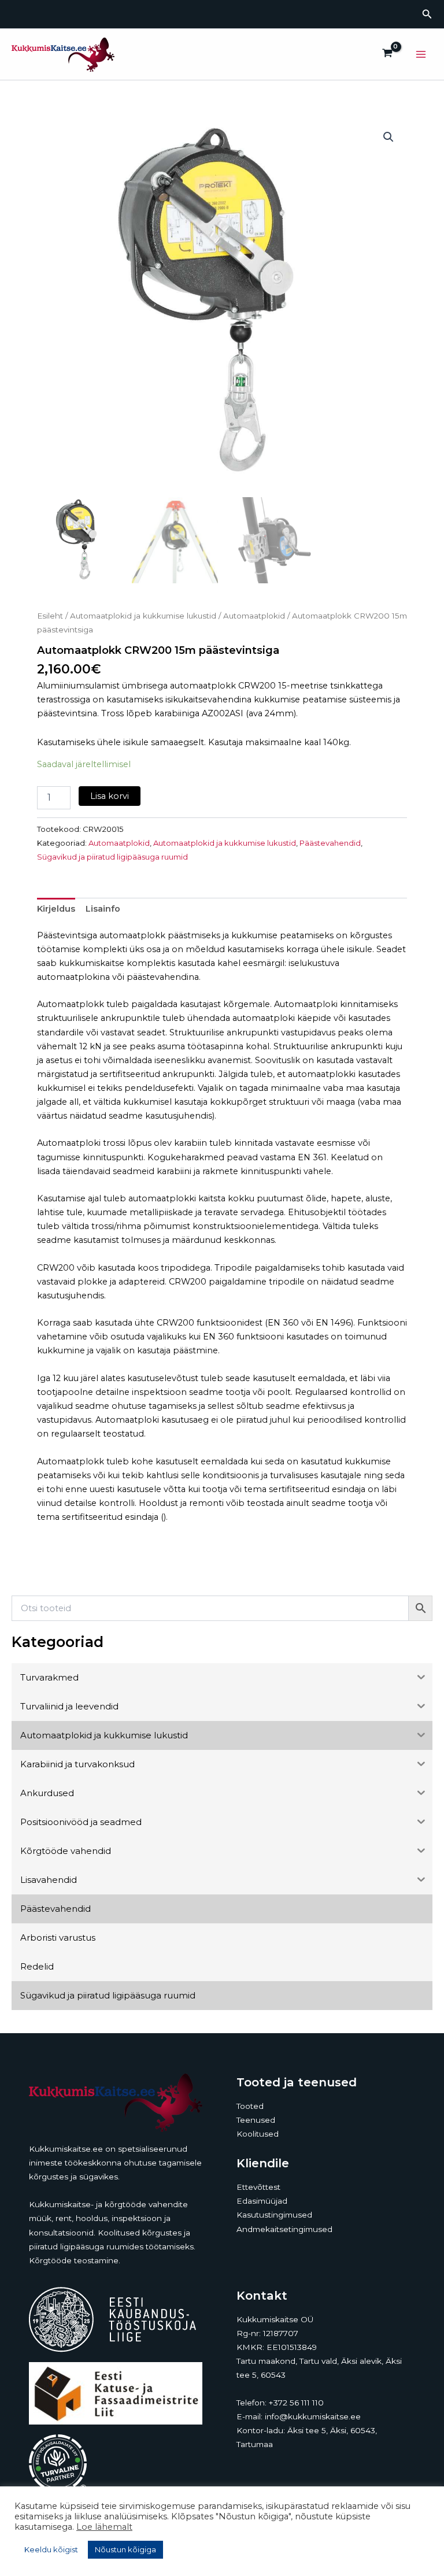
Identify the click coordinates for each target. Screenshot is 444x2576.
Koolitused (258, 2134)
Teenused (256, 2120)
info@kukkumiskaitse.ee (313, 2416)
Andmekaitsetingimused (284, 2229)
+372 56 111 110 (296, 2403)
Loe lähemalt (104, 2527)
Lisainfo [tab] (103, 909)
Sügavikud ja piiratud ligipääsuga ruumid (112, 857)
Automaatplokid (254, 616)
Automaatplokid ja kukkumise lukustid (143, 616)
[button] (427, 14)
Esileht (50, 616)
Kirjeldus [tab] (56, 909)
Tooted (250, 2106)
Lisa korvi (110, 796)
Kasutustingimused (274, 2215)
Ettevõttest (258, 2187)
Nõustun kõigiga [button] (125, 2549)
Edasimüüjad (262, 2201)
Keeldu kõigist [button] (51, 2549)
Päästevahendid (330, 843)
